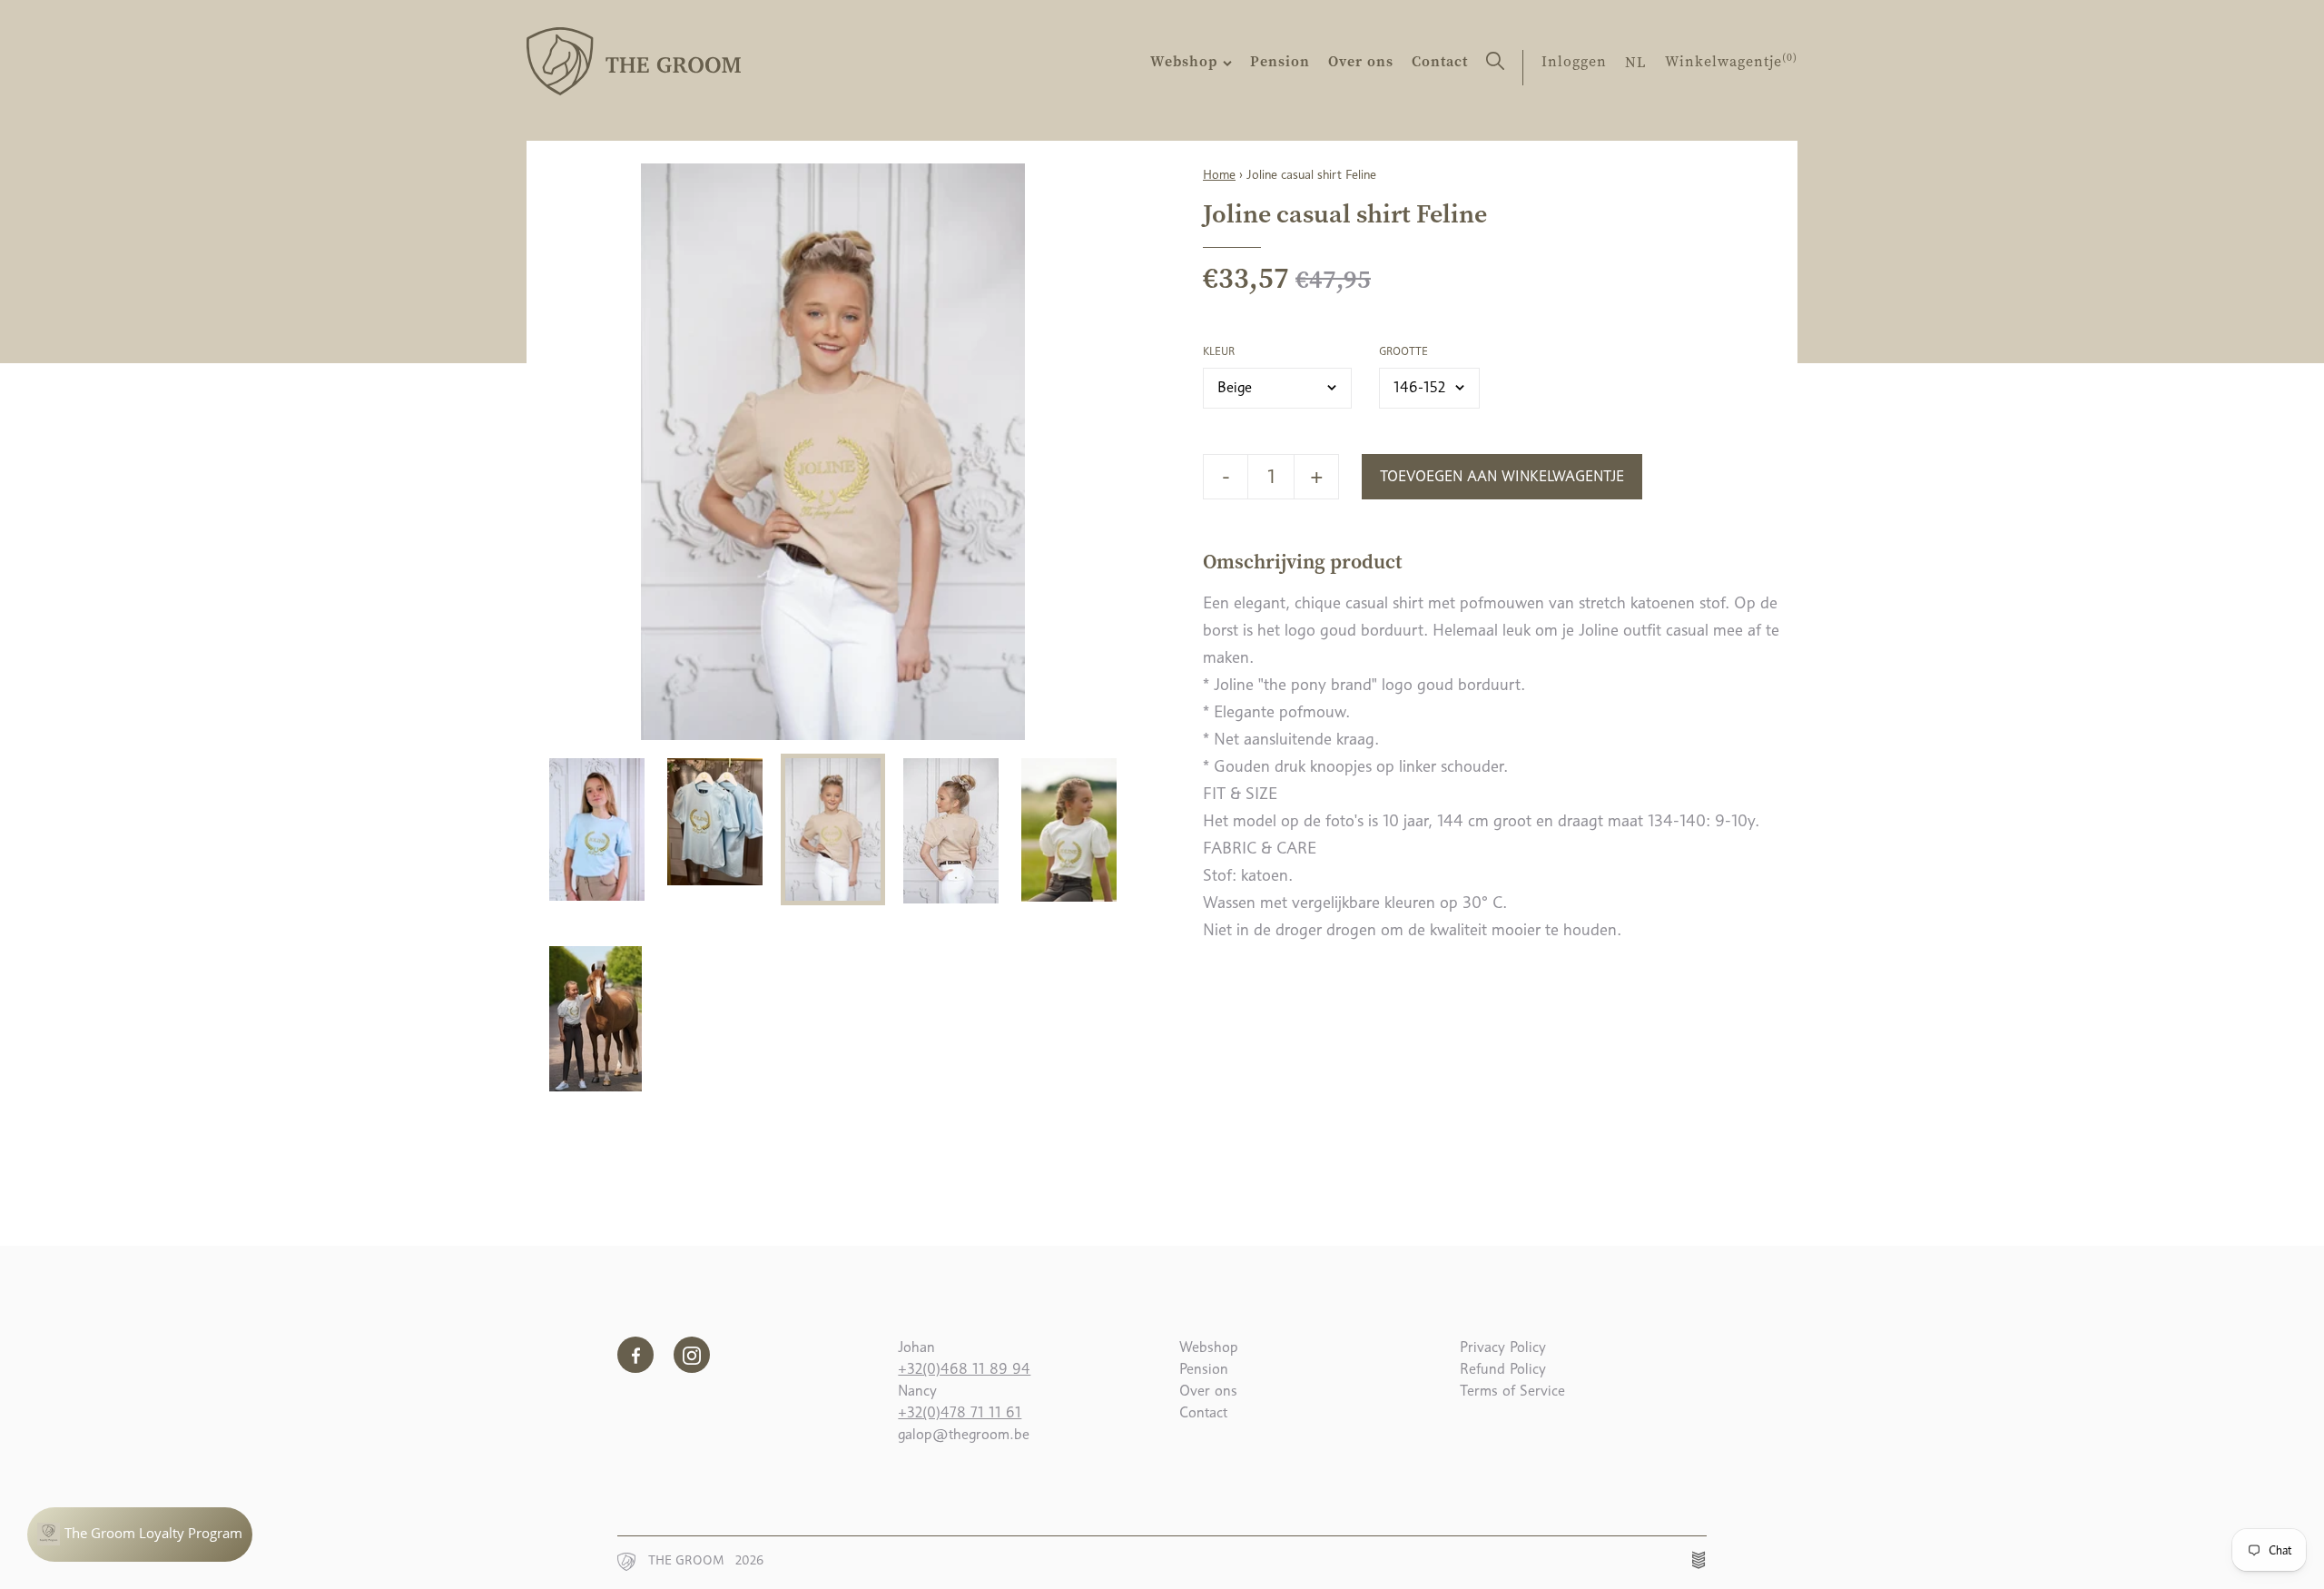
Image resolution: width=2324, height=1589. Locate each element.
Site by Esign (1699, 1560)
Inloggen (1574, 61)
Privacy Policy (1503, 1347)
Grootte (1403, 351)
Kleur (1219, 351)
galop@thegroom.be (964, 1434)
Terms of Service (1512, 1391)
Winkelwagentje (1731, 61)
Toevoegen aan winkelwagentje (1502, 476)
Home (1219, 174)
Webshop (1187, 61)
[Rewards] (140, 1535)
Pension (1280, 61)
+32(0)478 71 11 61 (960, 1412)
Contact (1440, 61)
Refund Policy (1503, 1369)
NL (1636, 62)
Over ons (1361, 61)
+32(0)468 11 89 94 (964, 1369)
